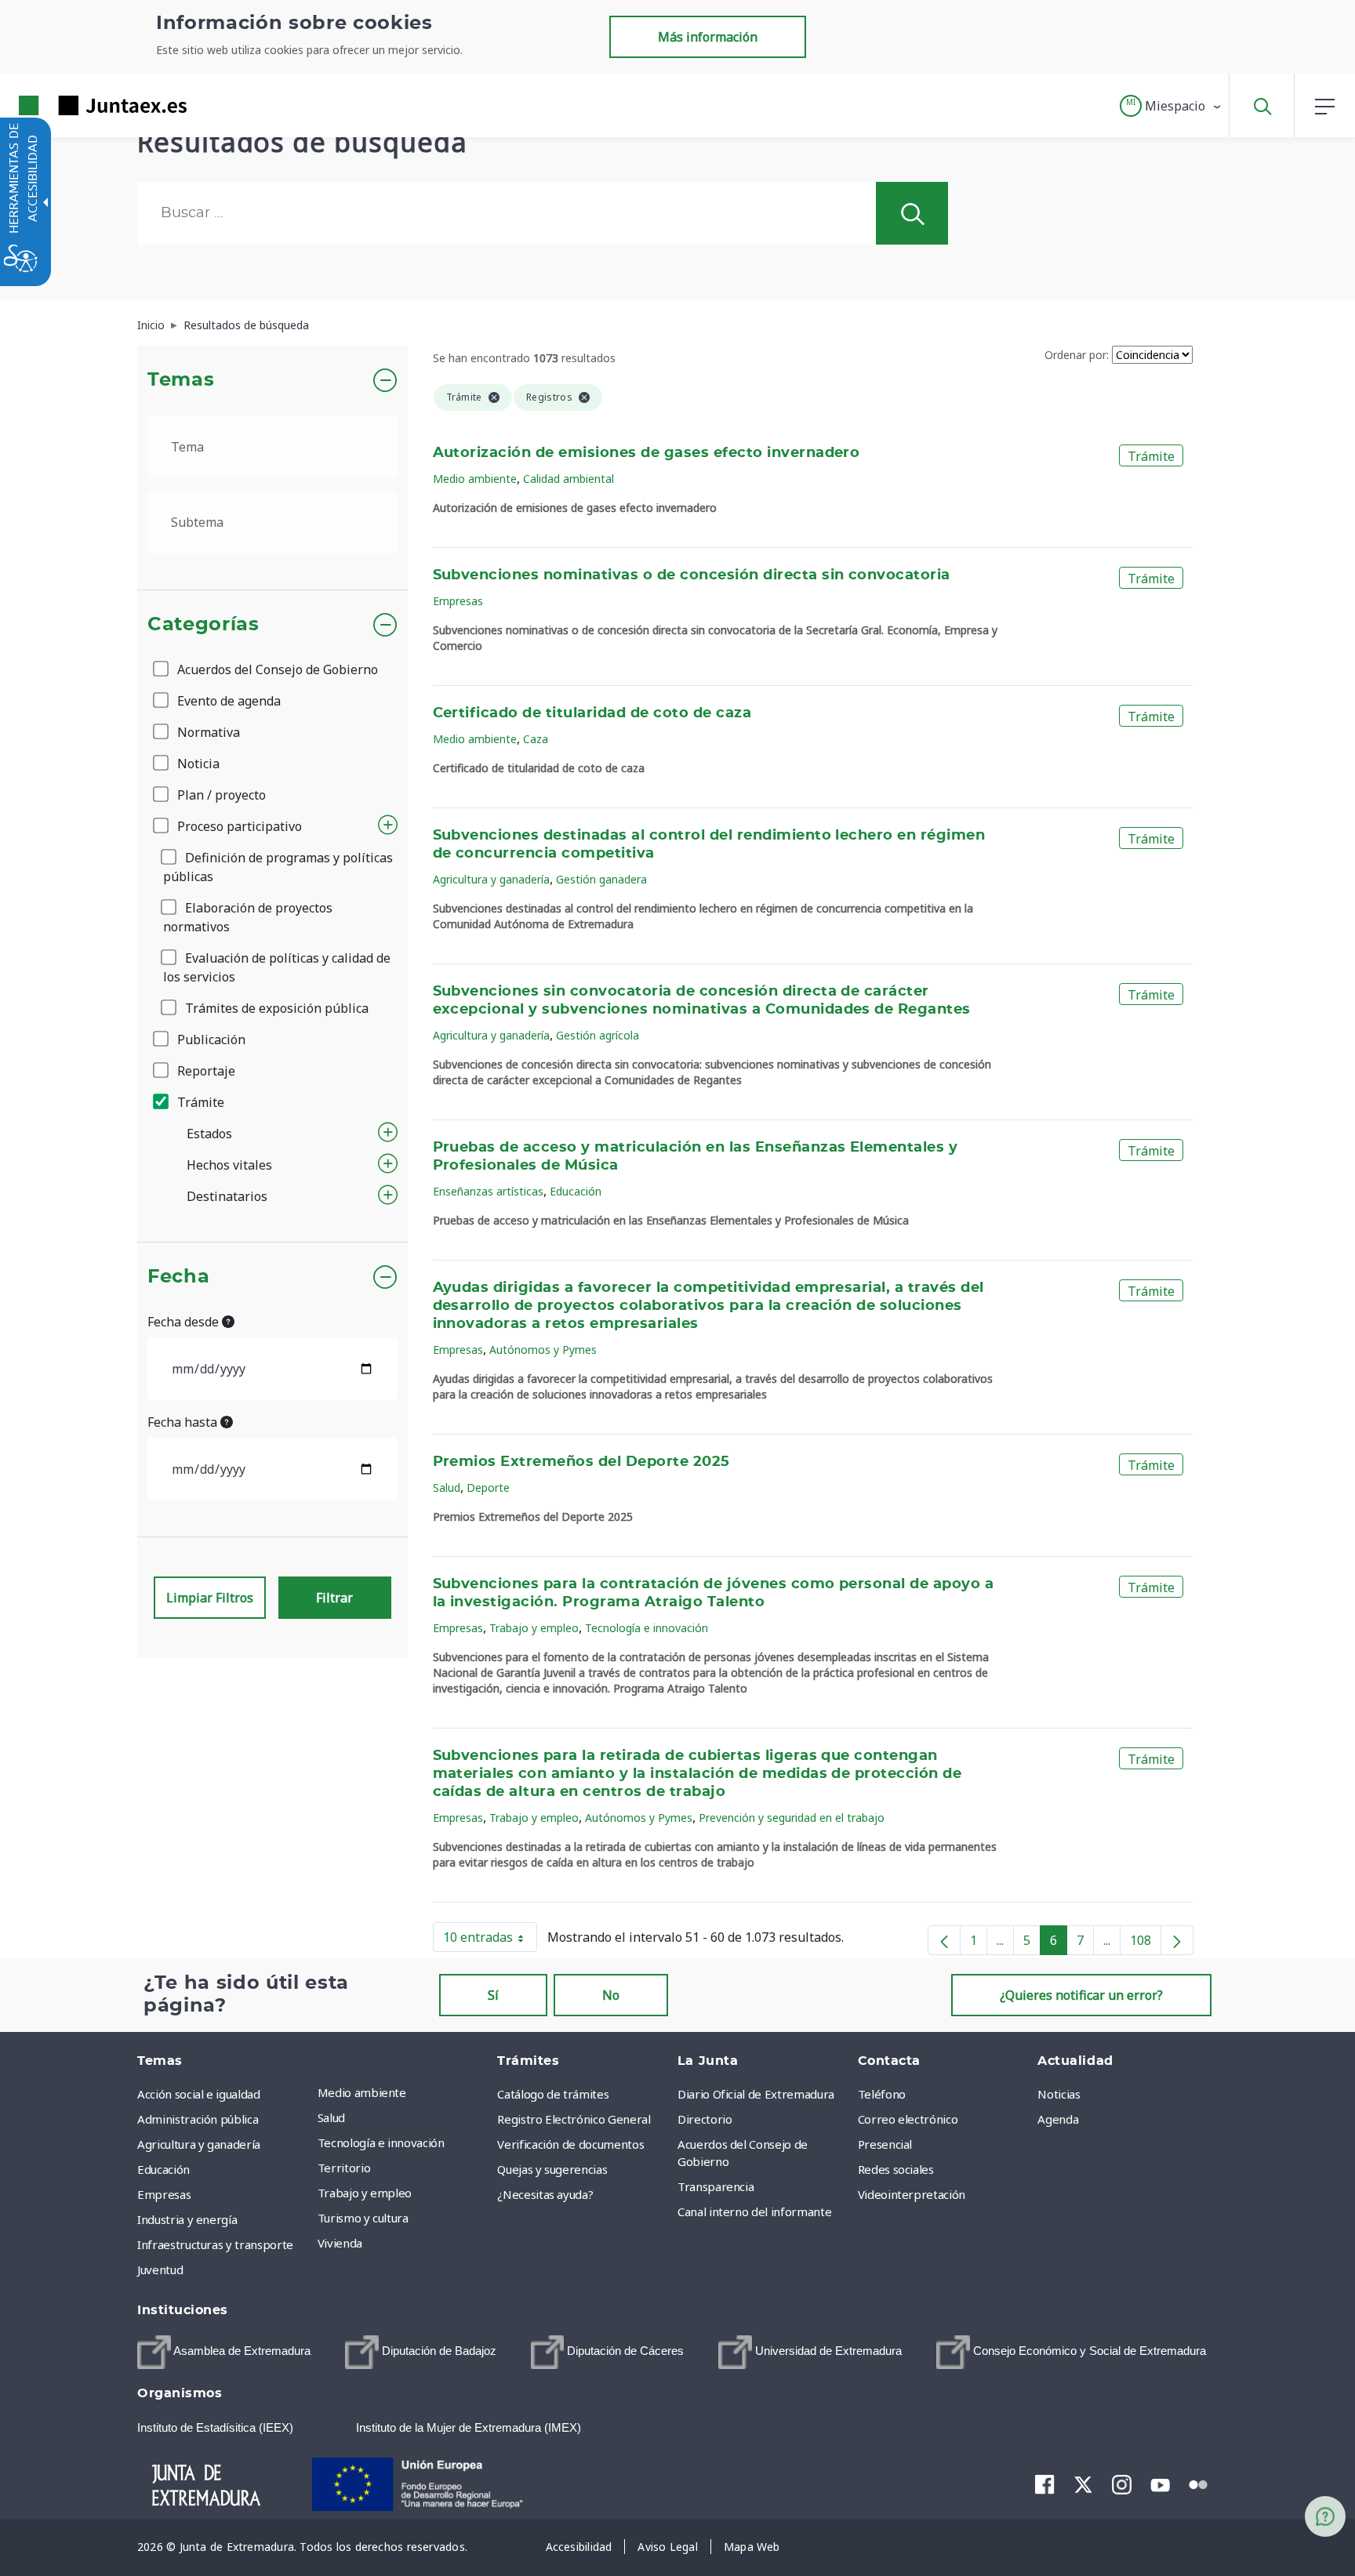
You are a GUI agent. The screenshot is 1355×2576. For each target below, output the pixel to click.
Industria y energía (187, 2219)
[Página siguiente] (1177, 1940)
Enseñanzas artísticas (488, 1191)
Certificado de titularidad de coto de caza (592, 713)
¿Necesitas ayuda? (545, 2194)
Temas (181, 380)
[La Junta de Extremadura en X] (1083, 2484)
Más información (708, 37)
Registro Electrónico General (574, 2119)
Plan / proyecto (220, 795)
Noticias (1059, 2094)
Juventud (160, 2269)
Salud (447, 1488)
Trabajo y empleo (534, 1628)
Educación (576, 1191)
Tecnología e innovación (647, 1628)
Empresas (458, 601)
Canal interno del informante (754, 2211)
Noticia (197, 764)
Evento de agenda (227, 701)
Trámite (199, 1102)
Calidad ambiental (569, 479)
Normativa (207, 732)
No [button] (611, 1995)
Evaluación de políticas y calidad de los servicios (277, 967)
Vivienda (340, 2243)
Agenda (1058, 2119)
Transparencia (716, 2186)
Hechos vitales (229, 1165)
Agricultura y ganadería (491, 879)
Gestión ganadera (601, 879)
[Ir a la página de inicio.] (74, 105)
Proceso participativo (238, 826)
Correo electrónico (908, 2119)
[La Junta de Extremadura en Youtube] (1160, 2483)
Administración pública (198, 2119)
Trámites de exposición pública (275, 1008)
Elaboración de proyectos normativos (248, 917)
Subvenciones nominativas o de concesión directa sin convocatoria (692, 575)
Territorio (344, 2168)
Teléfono (882, 2094)
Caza (536, 739)
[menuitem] (404, 2092)
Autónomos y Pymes (543, 1350)
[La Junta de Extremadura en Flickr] (1199, 2483)
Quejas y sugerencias (552, 2169)
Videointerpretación (912, 2194)
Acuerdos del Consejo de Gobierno (276, 669)
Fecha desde (185, 1322)
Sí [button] (493, 1995)
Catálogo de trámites (553, 2094)
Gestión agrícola (598, 1035)
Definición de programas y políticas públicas (278, 867)
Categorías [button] (203, 625)
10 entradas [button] (490, 1940)
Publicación (210, 1039)
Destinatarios (227, 1196)
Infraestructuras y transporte (215, 2244)
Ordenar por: (1077, 355)
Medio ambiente (475, 479)
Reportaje (205, 1071)
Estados (209, 1134)
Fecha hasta (184, 1422)
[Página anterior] (944, 1940)
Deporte (488, 1488)
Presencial (885, 2144)
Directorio (705, 2119)
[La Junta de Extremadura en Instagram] (1122, 2484)
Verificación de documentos (570, 2144)
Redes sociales (896, 2169)
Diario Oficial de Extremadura (756, 2094)
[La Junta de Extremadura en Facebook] (1045, 2484)
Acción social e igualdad (199, 2094)
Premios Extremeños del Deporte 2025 (581, 1462)
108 (1146, 1943)
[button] (1171, 106)
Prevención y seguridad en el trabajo (792, 1818)
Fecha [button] (178, 1277)
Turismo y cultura (363, 2218)
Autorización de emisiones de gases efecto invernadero (647, 453)
